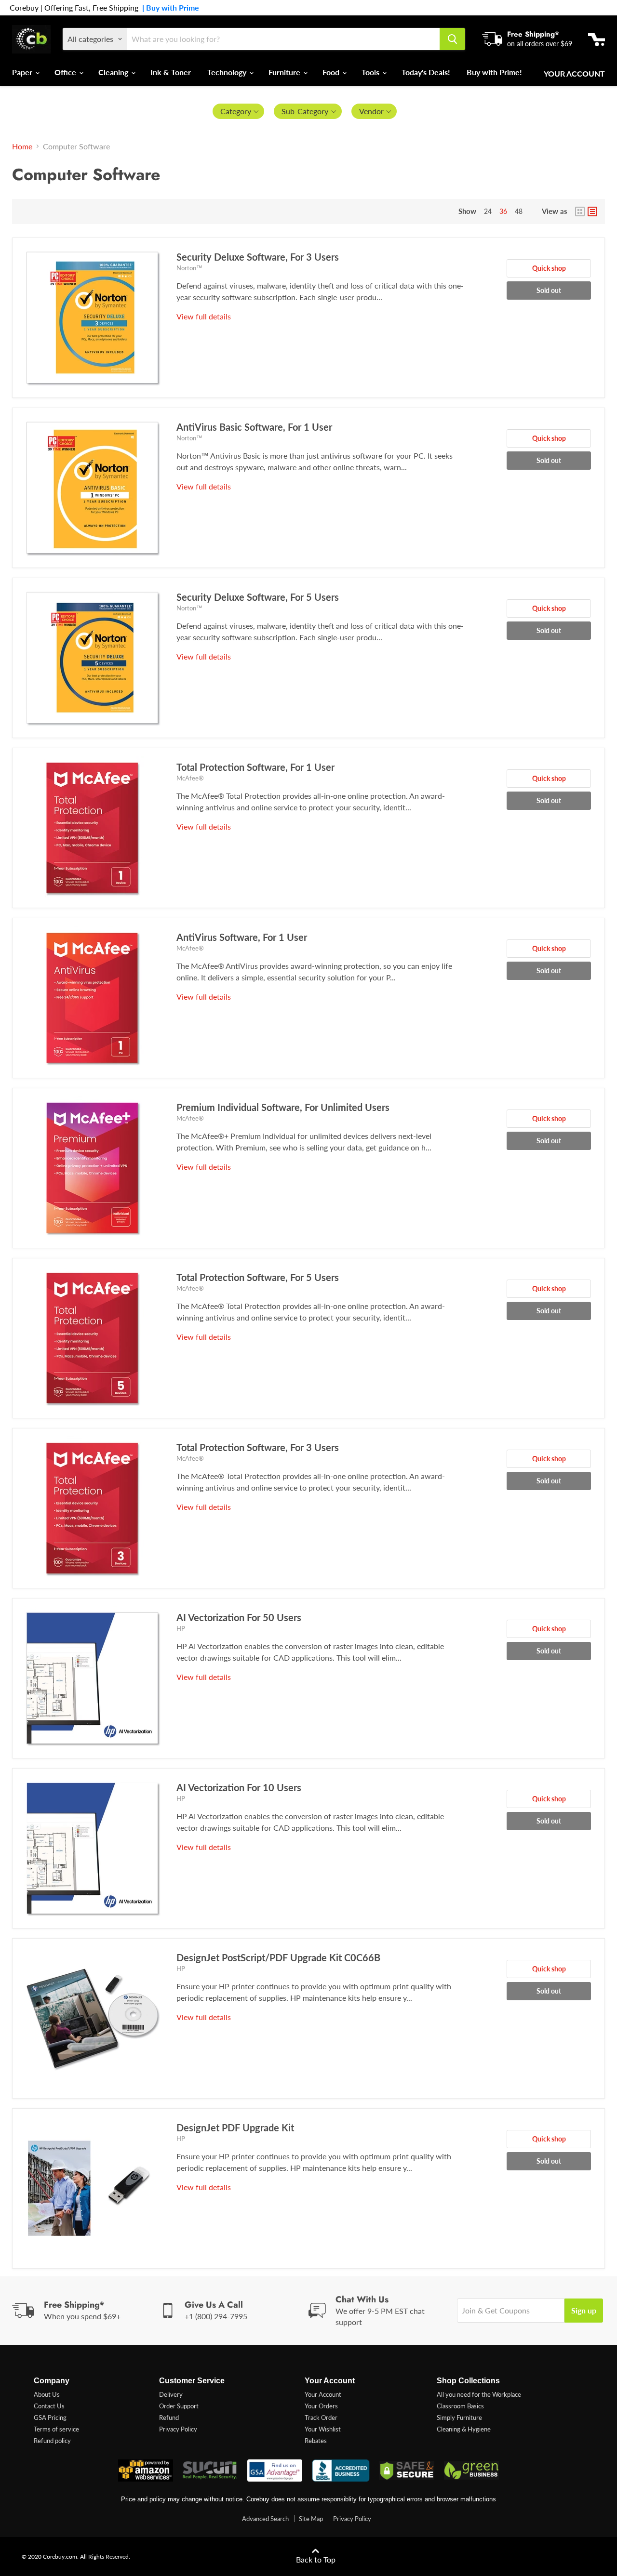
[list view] (592, 211)
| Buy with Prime (169, 8)
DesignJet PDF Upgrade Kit (235, 2127)
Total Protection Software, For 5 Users (258, 1277)
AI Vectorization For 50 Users (239, 1617)
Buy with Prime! (494, 72)
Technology (228, 72)
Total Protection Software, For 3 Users (258, 1447)
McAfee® (190, 778)
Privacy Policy (178, 2429)
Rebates (316, 2441)
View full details (204, 316)
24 (488, 211)
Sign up (584, 2310)
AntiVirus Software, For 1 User (242, 937)
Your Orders (321, 2406)
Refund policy (52, 2441)
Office (66, 72)
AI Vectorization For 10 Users (239, 1787)
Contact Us (49, 2406)
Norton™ (189, 268)
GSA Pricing (50, 2417)
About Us (47, 2394)
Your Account (574, 74)
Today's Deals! (426, 72)
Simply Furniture (459, 2417)
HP (181, 1628)
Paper (23, 72)
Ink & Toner (171, 72)
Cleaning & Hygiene (464, 2429)
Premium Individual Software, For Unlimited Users (283, 1107)
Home (22, 146)
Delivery (171, 2394)
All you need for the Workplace (479, 2394)
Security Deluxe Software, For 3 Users (258, 257)
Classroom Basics (460, 2406)
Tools (371, 72)
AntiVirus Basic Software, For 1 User (254, 427)
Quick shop (549, 268)
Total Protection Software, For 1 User (255, 767)
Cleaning (114, 72)
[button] (239, 111)
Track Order (321, 2417)
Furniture (285, 72)
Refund (169, 2417)
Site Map (311, 2519)
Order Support (179, 2406)
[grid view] (580, 211)
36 (503, 211)
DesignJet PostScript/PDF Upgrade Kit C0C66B (278, 1957)
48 (519, 211)
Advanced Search (265, 2519)
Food (332, 72)
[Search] (452, 39)
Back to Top (316, 2559)
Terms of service (56, 2429)
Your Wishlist (323, 2429)
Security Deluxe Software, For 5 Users (258, 597)
